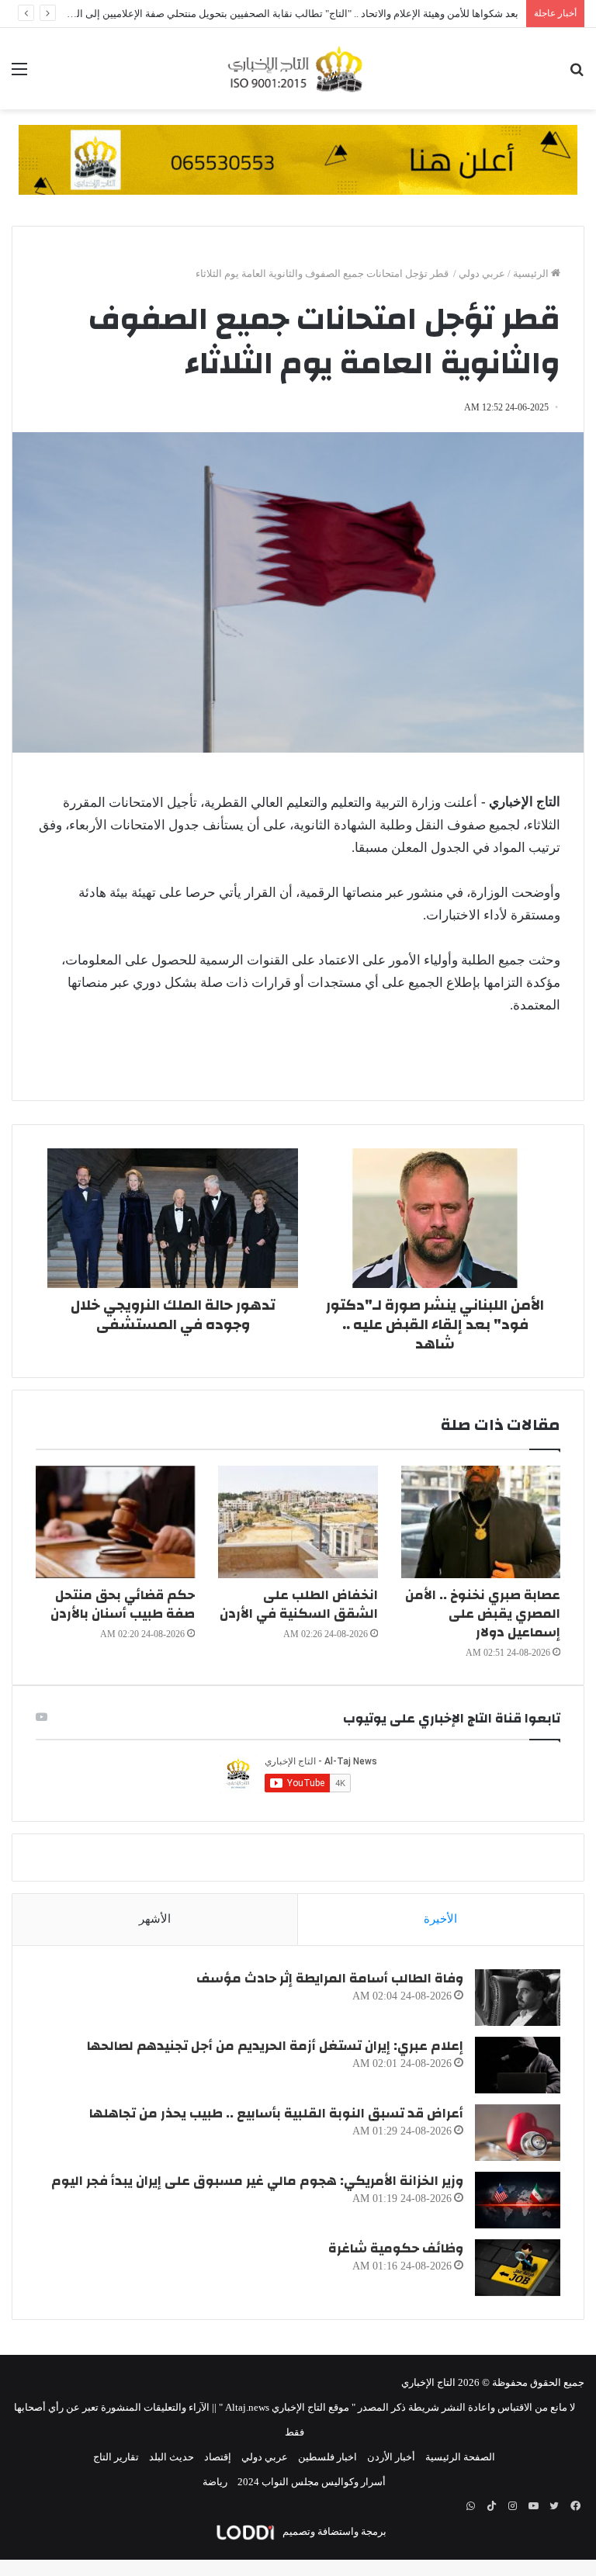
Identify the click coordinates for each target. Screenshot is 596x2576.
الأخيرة (440, 1919)
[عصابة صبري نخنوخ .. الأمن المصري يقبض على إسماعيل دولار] (481, 1522)
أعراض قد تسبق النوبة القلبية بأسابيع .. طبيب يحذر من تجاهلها (276, 2113)
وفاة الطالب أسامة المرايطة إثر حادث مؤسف (330, 1978)
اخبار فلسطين (327, 2457)
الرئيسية (532, 274)
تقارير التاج (116, 2457)
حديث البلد (172, 2457)
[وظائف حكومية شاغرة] (518, 2268)
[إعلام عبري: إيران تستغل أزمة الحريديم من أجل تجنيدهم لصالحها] (518, 2065)
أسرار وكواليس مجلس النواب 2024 (312, 2482)
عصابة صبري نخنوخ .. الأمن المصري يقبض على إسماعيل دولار (483, 1613)
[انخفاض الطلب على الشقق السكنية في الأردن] (298, 1522)
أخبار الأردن (391, 2457)
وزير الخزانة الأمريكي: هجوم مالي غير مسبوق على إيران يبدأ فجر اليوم (257, 2181)
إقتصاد (218, 2457)
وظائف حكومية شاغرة (396, 2248)
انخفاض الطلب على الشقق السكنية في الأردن (299, 1604)
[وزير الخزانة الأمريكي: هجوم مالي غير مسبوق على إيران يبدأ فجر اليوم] (518, 2200)
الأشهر (155, 1919)
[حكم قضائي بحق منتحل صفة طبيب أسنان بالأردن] (115, 1522)
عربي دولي (482, 274)
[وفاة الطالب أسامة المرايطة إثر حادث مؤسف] (518, 1998)
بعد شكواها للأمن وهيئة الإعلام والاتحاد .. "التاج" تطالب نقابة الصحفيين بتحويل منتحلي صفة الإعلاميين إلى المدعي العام (273, 14)
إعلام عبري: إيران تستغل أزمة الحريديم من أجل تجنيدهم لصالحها (275, 2046)
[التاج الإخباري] (298, 69)
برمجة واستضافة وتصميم (333, 2531)
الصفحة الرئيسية (460, 2457)
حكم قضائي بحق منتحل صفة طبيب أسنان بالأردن (123, 1604)
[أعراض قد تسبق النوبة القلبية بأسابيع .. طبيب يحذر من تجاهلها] (518, 2133)
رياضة (215, 2482)
